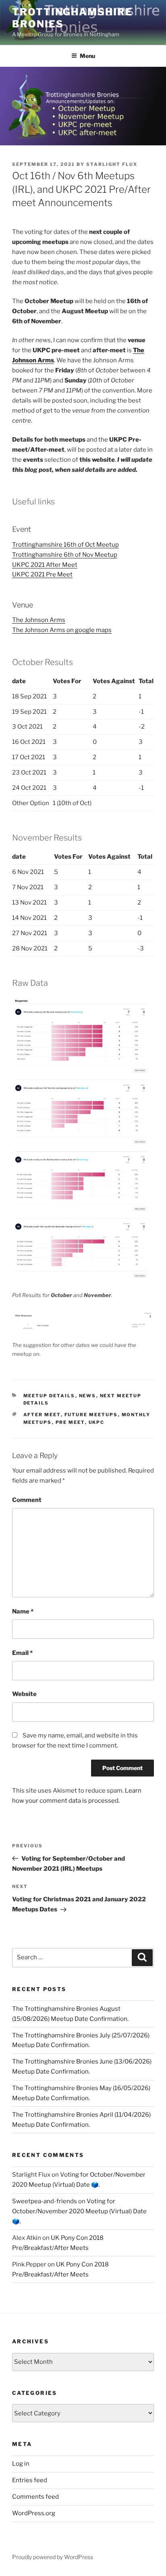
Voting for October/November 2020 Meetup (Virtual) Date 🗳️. (79, 2211)
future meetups (91, 1415)
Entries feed (30, 2480)
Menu (87, 56)
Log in (21, 2464)
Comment (27, 1500)
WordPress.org (34, 2513)
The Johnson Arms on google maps (62, 630)
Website (24, 1694)
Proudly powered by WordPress (53, 2557)
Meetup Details (49, 1396)
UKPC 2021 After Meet (45, 565)
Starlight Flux (112, 164)
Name (23, 1611)
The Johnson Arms (39, 620)
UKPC (97, 1422)
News (88, 1396)
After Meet (42, 1415)
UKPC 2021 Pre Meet (42, 574)
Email (22, 1653)
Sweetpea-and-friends (45, 2201)
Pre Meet (70, 1422)
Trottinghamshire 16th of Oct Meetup (65, 545)
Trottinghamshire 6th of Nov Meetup (65, 555)
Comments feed (35, 2497)
